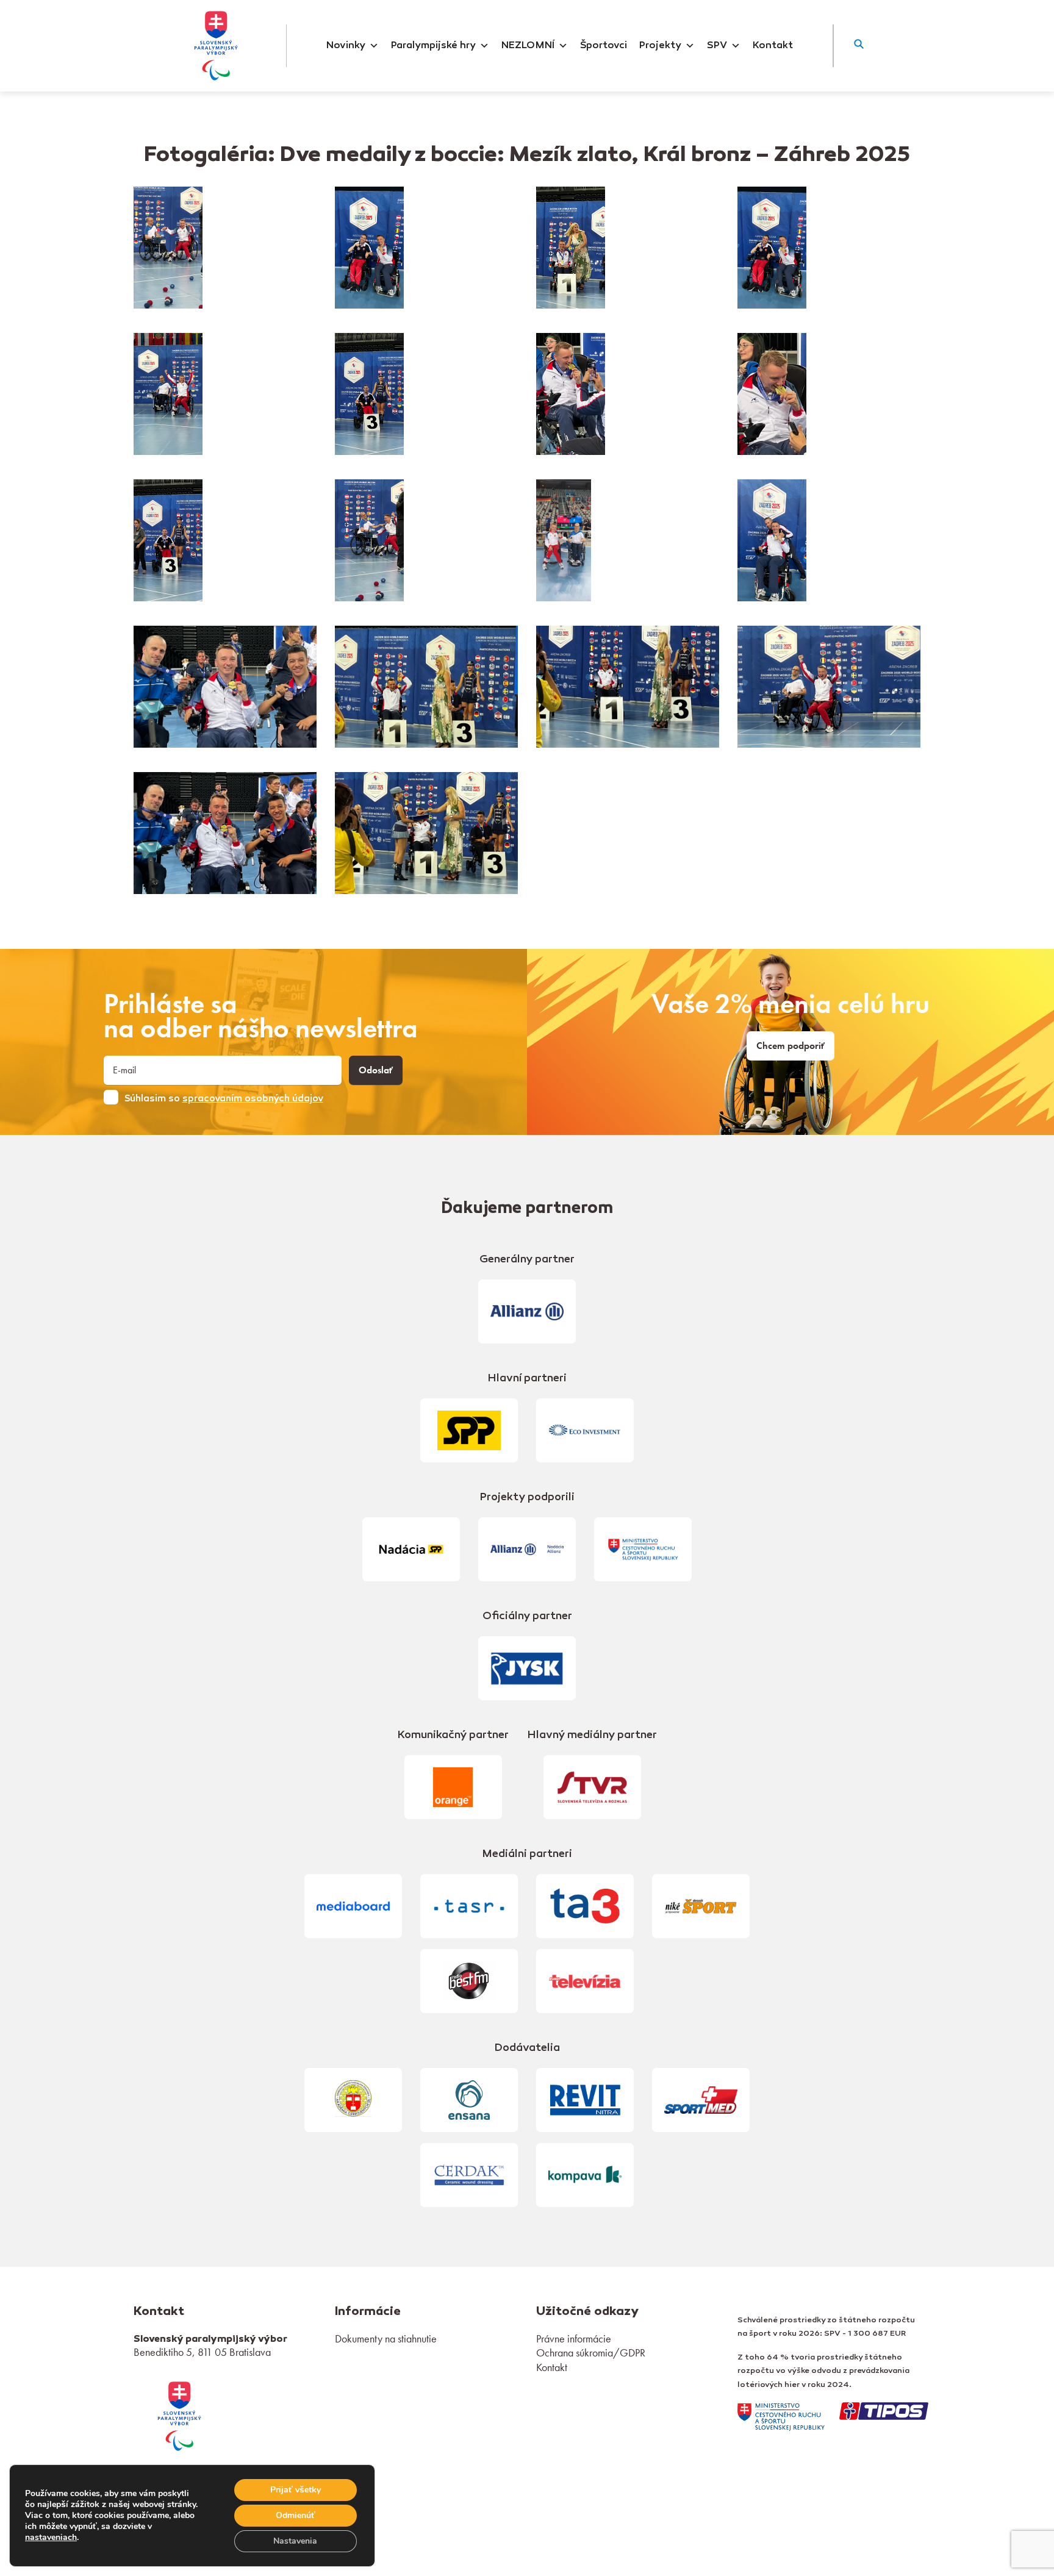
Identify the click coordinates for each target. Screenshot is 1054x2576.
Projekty (660, 46)
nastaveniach (51, 2538)
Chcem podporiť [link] (790, 1046)
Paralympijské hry (433, 46)
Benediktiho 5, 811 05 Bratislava (202, 2352)
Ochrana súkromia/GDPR (591, 2352)
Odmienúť (296, 2515)
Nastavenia (295, 2541)
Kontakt (773, 46)
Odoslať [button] (376, 1070)
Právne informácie (574, 2338)
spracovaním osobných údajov (253, 1099)
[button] (859, 46)
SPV (717, 46)
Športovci (604, 46)
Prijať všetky (296, 2490)
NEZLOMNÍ (528, 46)
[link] (179, 2415)
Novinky (346, 46)
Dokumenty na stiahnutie (386, 2338)
